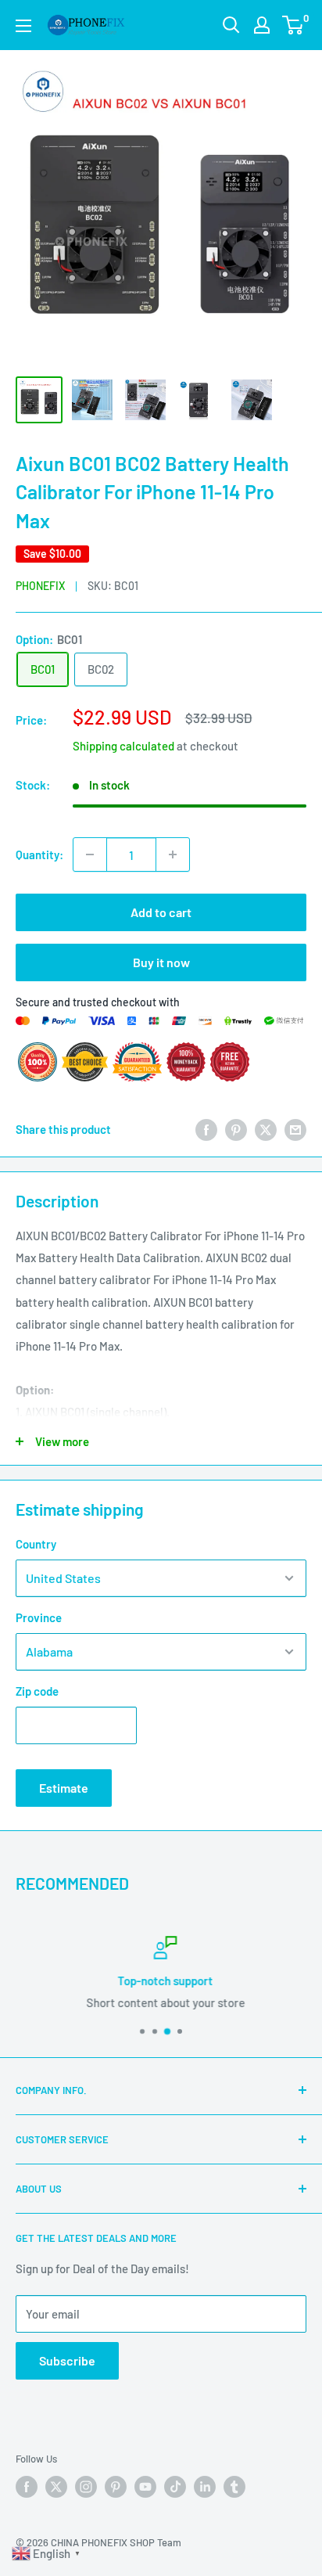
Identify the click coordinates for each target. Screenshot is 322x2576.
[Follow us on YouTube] (145, 2487)
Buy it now (161, 962)
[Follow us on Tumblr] (234, 2487)
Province (39, 1617)
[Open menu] (23, 26)
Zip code (37, 1691)
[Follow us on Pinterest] (116, 2487)
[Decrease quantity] (90, 854)
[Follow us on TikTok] (175, 2487)
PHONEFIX (40, 586)
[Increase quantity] (173, 854)
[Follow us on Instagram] (86, 2487)
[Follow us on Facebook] (27, 2487)
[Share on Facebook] (206, 1129)
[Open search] (231, 25)
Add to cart (161, 912)
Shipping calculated (123, 746)
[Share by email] (295, 1129)
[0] (293, 25)
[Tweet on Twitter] (266, 1129)
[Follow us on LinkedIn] (205, 2487)
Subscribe (67, 2360)
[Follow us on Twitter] (56, 2487)
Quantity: (39, 854)
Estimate (64, 1788)
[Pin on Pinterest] (236, 1129)
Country (36, 1544)
